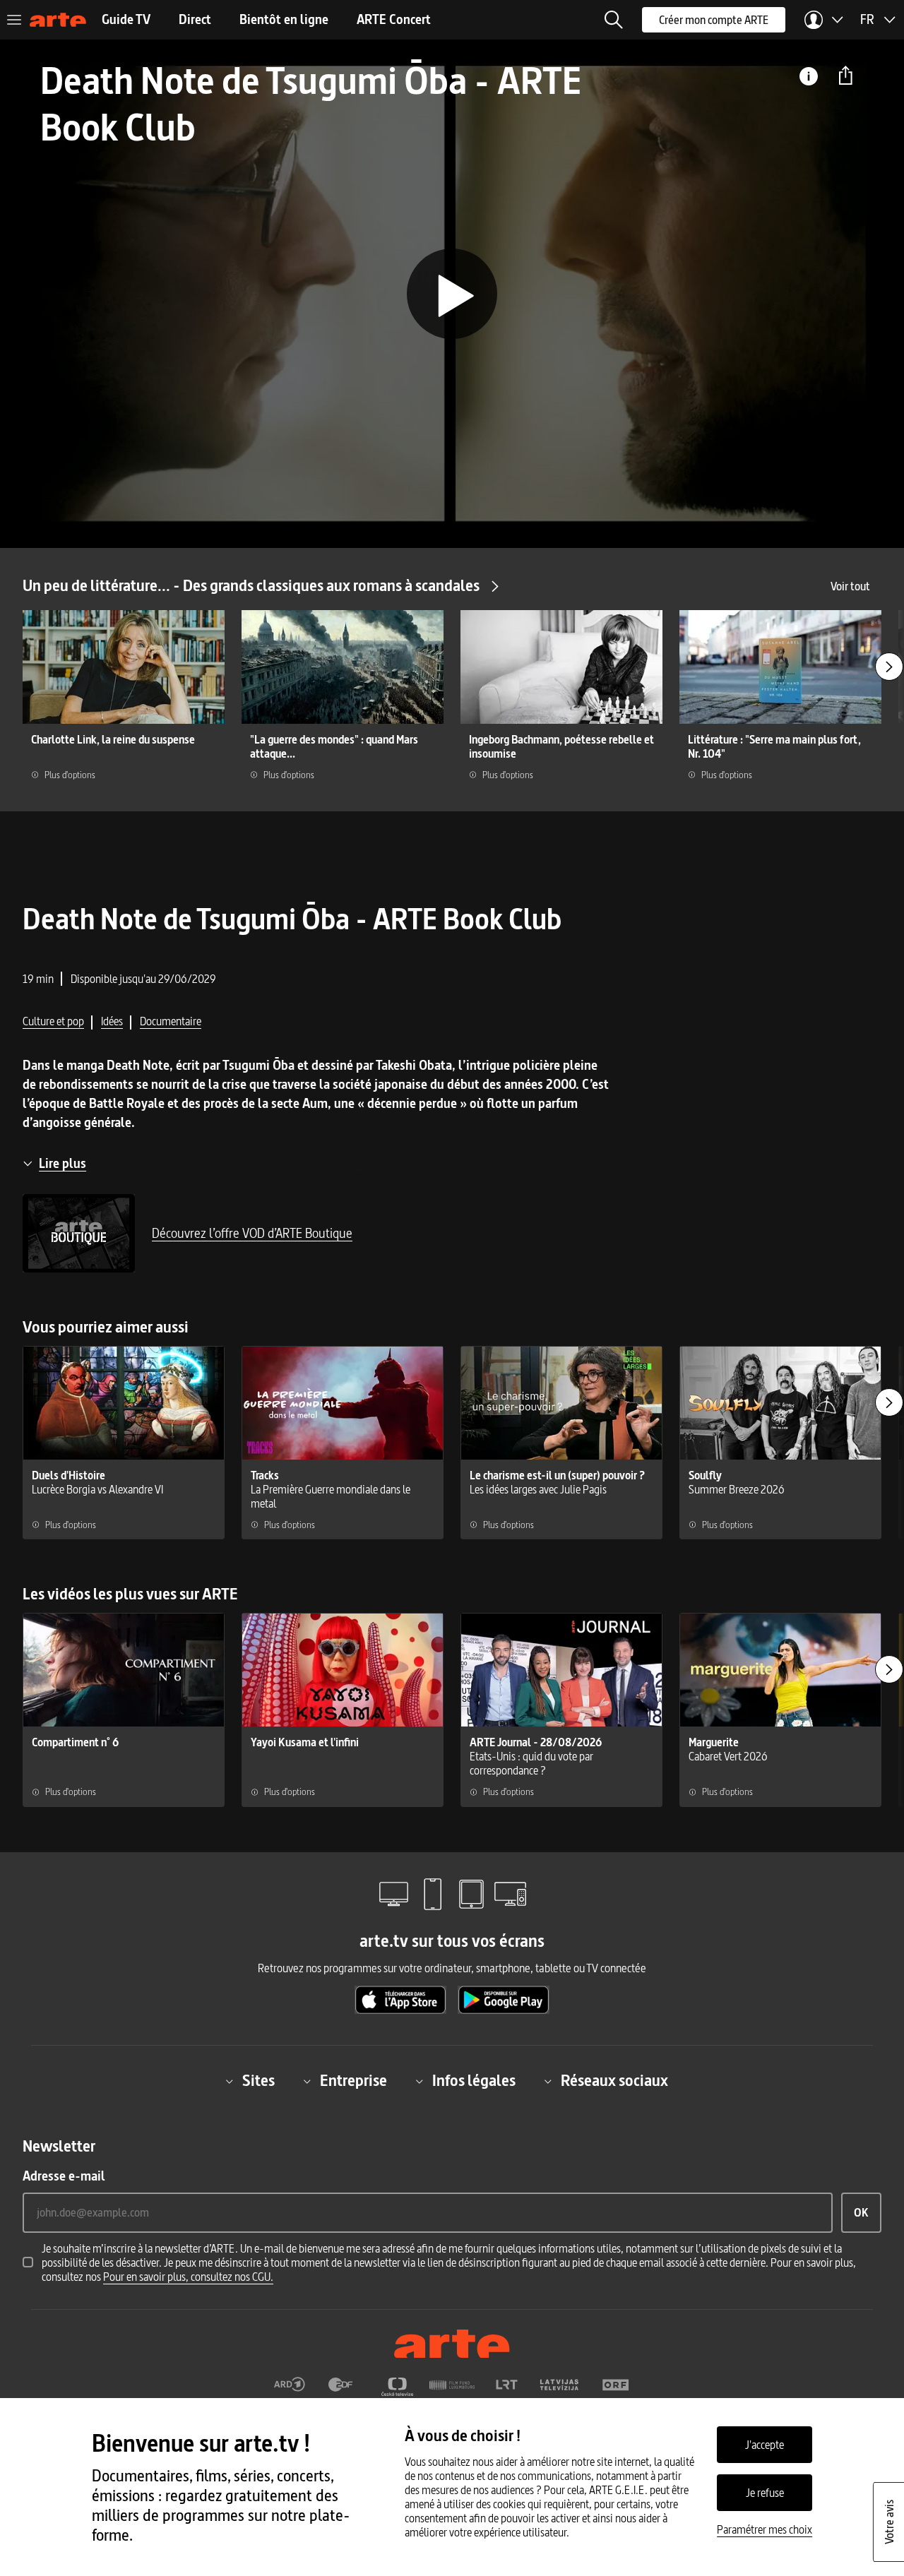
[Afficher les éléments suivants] (889, 667)
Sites (258, 2081)
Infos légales (474, 2081)
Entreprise (353, 2081)
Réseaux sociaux (614, 2081)
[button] (614, 20)
